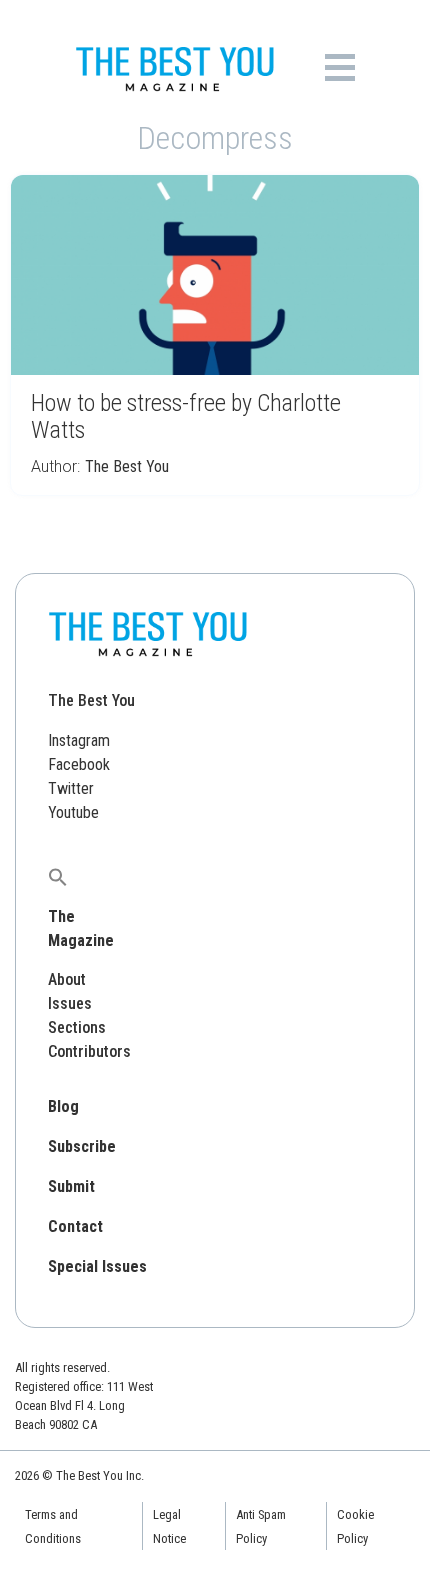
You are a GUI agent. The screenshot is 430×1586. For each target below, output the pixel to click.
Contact (75, 1226)
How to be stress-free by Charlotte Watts (186, 416)
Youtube (73, 812)
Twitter (71, 788)
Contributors (89, 1051)
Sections (77, 1027)
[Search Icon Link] (58, 876)
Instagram (79, 740)
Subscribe (82, 1146)
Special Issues (97, 1266)
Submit (71, 1186)
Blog (63, 1106)
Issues (70, 1003)
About (67, 979)
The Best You (127, 466)
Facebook (79, 764)
